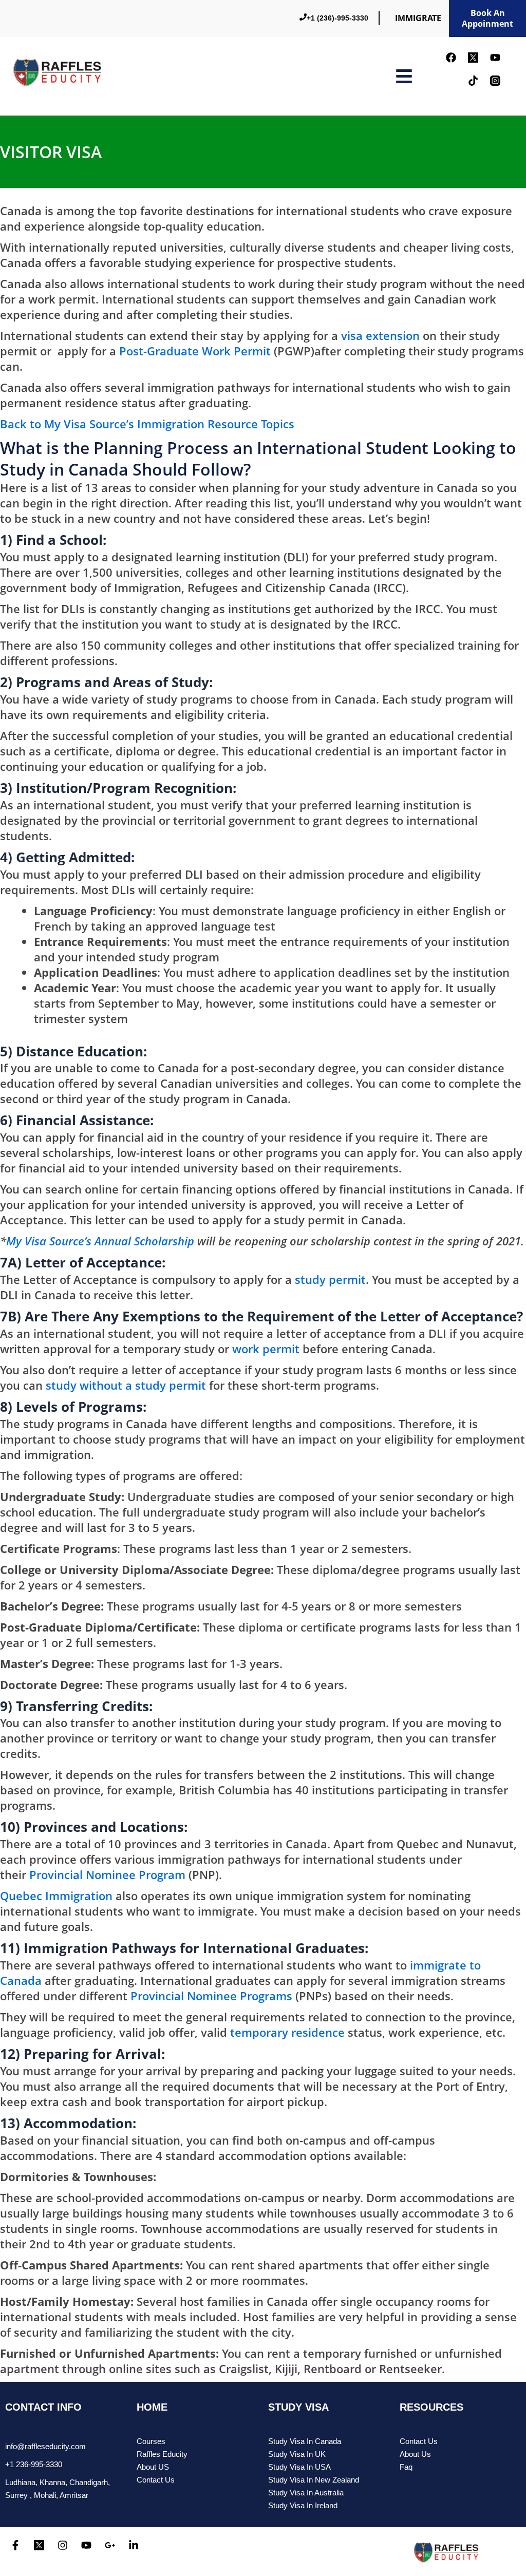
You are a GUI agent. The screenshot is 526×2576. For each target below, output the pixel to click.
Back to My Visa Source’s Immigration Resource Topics (147, 424)
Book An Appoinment (487, 18)
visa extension (380, 335)
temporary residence (287, 2032)
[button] (404, 76)
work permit (266, 1349)
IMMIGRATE (418, 18)
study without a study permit (126, 1385)
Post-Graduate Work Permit (195, 351)
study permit (330, 1279)
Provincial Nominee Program (107, 1874)
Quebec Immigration (56, 1896)
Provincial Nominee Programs (211, 1996)
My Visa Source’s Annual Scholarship (100, 1241)
